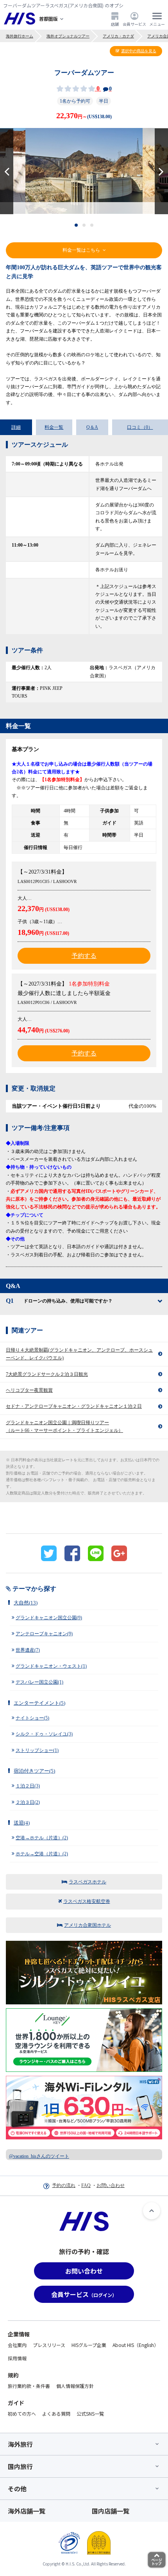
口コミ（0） (140, 427)
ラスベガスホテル (88, 1882)
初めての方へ (22, 2413)
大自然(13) (26, 1603)
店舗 (115, 24)
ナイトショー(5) (32, 1718)
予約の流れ (64, 2185)
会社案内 (17, 2345)
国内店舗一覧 (111, 2511)
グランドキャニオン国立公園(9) (49, 1618)
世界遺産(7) (28, 1650)
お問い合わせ (111, 2185)
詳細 (16, 427)
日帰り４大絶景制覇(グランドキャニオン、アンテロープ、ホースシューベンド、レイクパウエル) (79, 1354)
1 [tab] (76, 225)
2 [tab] (84, 225)
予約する (84, 956)
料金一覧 (54, 427)
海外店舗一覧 (27, 2511)
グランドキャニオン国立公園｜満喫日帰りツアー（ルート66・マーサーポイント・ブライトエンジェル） (64, 1427)
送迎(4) (22, 1823)
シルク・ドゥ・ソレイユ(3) (44, 1734)
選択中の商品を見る (139, 51)
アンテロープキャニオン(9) (44, 1634)
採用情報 (17, 2358)
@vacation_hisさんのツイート (39, 2156)
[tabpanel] (84, 171)
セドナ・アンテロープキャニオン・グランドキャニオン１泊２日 (74, 1406)
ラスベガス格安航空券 (87, 1901)
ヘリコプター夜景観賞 (29, 1390)
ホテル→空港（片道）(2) (42, 1854)
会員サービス (134, 24)
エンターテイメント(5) (39, 1703)
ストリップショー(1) (37, 1750)
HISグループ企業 (89, 2345)
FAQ (86, 2185)
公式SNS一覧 (90, 2413)
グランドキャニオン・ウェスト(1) (51, 1666)
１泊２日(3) (28, 1786)
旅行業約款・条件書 (29, 2386)
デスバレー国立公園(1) (39, 1682)
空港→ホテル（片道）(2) (42, 1838)
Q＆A (92, 427)
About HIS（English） (136, 2345)
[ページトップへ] (152, 2211)
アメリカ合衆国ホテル (88, 1925)
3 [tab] (92, 225)
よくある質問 (56, 2413)
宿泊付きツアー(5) (34, 1771)
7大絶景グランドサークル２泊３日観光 (47, 1374)
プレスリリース (49, 2345)
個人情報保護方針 (75, 2386)
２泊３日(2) (28, 1802)
